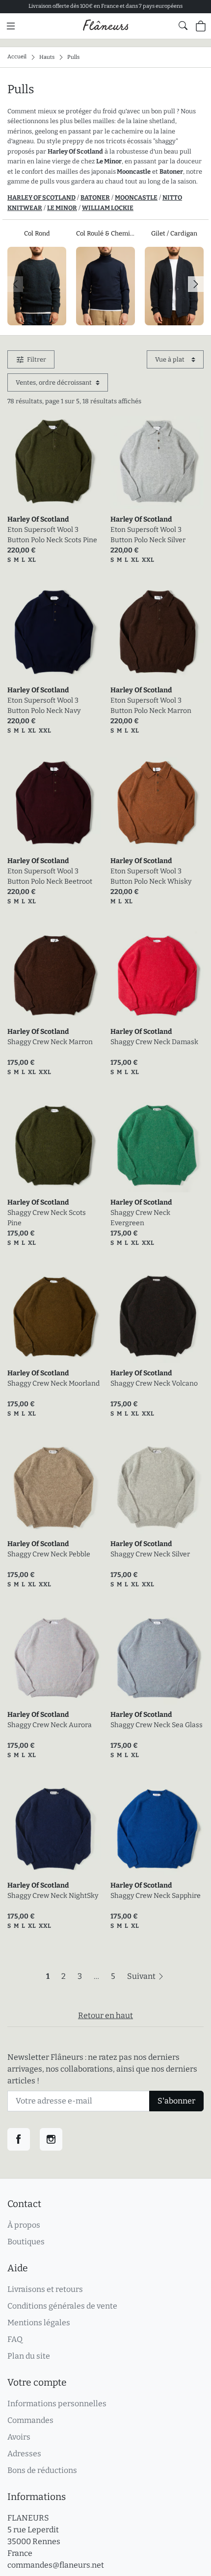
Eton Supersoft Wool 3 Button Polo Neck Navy (44, 706)
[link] (54, 463)
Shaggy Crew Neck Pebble (49, 1554)
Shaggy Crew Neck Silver (150, 1554)
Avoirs (19, 2437)
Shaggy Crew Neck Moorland (53, 1383)
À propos (24, 2225)
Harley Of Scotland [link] (38, 519)
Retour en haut (105, 2015)
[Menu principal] (11, 26)
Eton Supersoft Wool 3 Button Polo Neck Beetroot (50, 876)
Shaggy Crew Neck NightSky (53, 1896)
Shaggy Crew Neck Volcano (154, 1383)
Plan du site (29, 2356)
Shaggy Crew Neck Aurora (50, 1725)
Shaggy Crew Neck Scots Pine (47, 1218)
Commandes (30, 2420)
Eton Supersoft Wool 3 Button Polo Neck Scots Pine (52, 535)
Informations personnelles (57, 2404)
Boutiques (26, 2242)
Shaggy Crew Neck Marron (50, 1042)
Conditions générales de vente (62, 2306)
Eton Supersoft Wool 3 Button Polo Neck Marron (151, 706)
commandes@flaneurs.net (56, 2565)
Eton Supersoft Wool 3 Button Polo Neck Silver (148, 535)
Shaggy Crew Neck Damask (154, 1042)
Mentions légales (39, 2323)
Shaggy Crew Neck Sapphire (156, 1896)
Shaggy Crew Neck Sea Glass (157, 1725)
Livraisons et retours (45, 2289)
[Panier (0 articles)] (201, 26)
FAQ (15, 2339)
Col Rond (37, 233)
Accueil (17, 57)
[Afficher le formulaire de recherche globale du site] (183, 26)
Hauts (47, 57)
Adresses (24, 2454)
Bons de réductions (42, 2470)
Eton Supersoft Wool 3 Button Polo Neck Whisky (151, 876)
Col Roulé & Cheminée (105, 233)
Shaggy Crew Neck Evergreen (140, 1218)
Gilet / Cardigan (174, 233)
